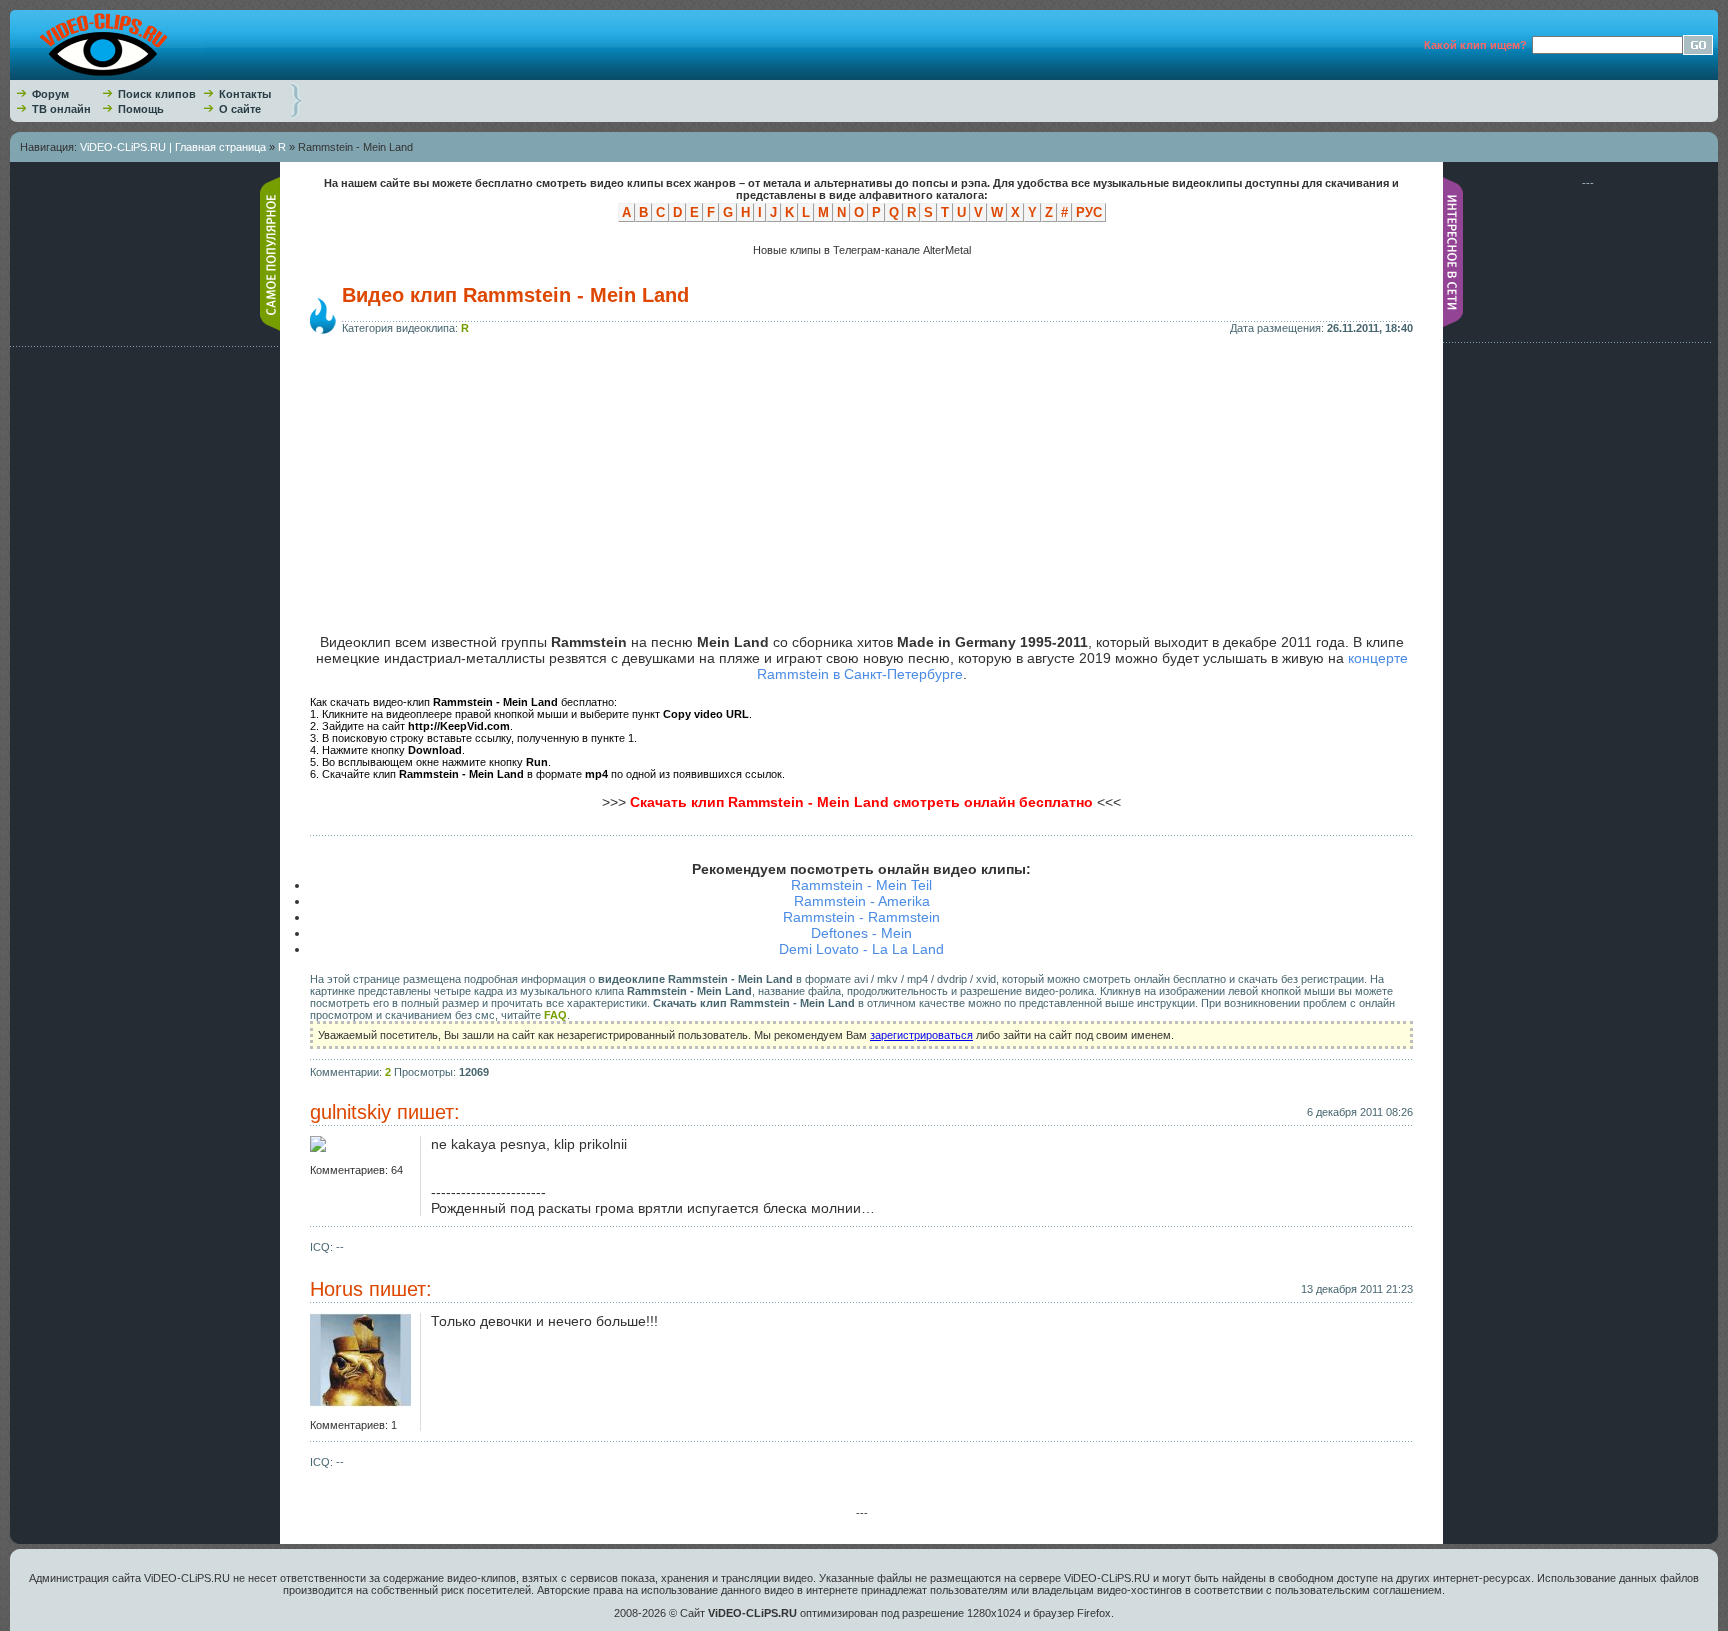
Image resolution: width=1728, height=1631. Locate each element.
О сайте (240, 109)
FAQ (555, 1015)
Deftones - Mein (861, 933)
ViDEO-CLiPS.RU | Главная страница (173, 147)
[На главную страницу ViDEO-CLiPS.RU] (107, 76)
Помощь (141, 109)
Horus (336, 1289)
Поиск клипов (157, 94)
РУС (1089, 212)
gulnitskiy (350, 1112)
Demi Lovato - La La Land (861, 949)
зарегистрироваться (921, 1035)
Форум (50, 94)
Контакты (245, 94)
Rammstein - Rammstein (861, 917)
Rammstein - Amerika (862, 901)
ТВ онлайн (61, 109)
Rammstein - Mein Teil (861, 885)
